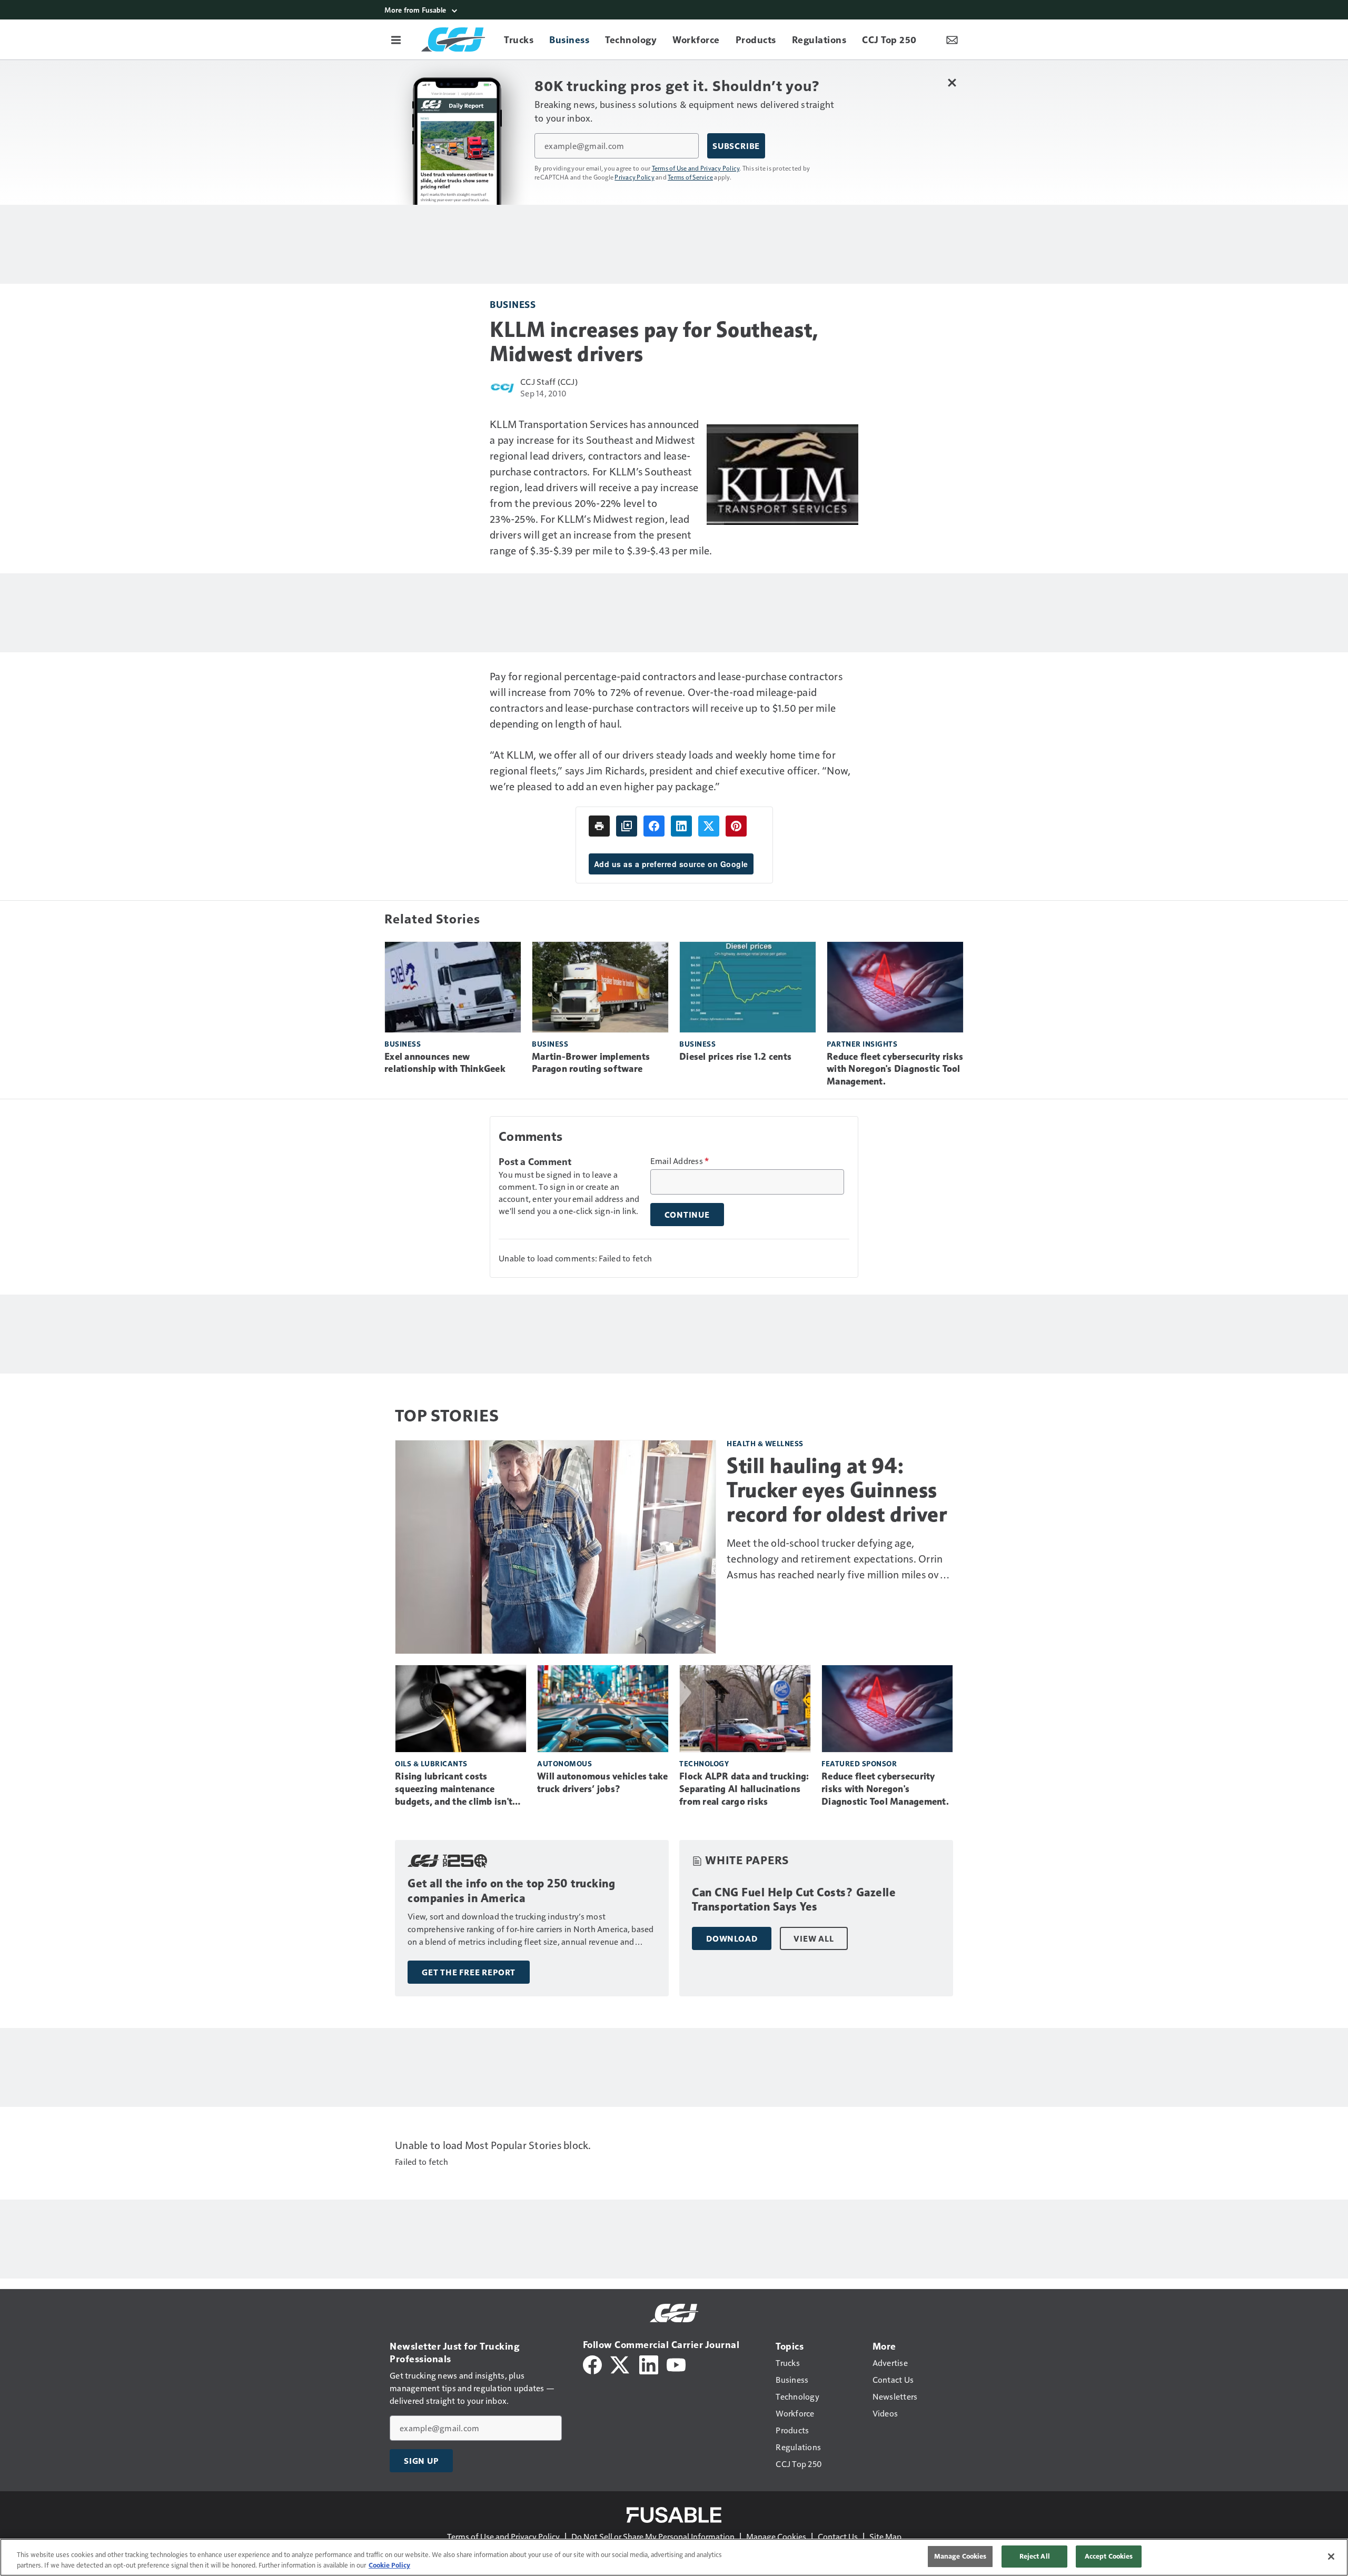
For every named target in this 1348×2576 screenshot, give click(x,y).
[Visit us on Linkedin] (649, 2364)
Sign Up (421, 2461)
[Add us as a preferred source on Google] (627, 826)
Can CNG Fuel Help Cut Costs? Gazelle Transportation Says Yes (794, 1900)
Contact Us (838, 2536)
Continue (687, 1215)
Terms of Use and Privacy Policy (696, 168)
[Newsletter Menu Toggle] (952, 39)
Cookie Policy (389, 2565)
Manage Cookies (776, 2536)
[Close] (1331, 2557)
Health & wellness (765, 1443)
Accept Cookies (1109, 2556)
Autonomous (564, 1763)
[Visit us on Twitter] (621, 2364)
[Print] (599, 826)
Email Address (680, 1161)
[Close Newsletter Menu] (952, 82)
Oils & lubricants (431, 1763)
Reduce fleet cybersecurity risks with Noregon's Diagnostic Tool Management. (895, 1069)
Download (732, 1938)
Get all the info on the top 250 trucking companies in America (511, 1891)
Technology (704, 1763)
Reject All (1035, 2556)
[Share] (654, 826)
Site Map (885, 2536)
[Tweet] (709, 826)
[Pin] (736, 826)
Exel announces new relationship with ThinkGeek (445, 1063)
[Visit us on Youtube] (676, 2364)
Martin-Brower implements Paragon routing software (591, 1063)
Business (513, 304)
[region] (674, 2557)
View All (814, 1938)
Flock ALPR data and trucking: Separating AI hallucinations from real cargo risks (744, 1789)
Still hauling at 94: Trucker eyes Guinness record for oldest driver (837, 1490)
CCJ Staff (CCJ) (549, 381)
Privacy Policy (635, 177)
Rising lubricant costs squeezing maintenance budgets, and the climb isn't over (454, 1789)
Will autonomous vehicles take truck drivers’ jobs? (602, 1783)
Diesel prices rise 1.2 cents (735, 1057)
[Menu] (396, 39)
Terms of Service (690, 177)
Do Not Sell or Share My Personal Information (653, 2536)
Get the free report (469, 1972)
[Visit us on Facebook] (592, 2364)
